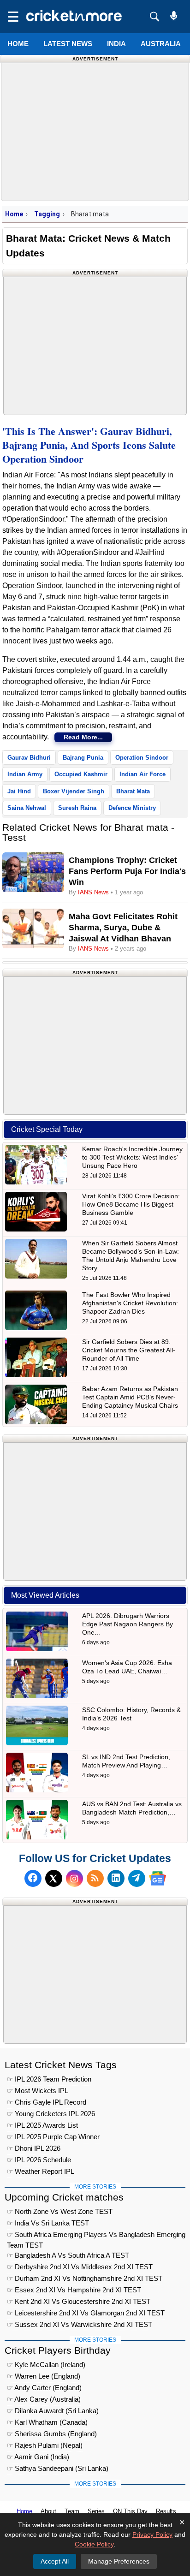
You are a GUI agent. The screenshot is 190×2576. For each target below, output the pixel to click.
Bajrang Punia (83, 758)
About (48, 2511)
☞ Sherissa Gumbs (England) (52, 2434)
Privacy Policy (152, 2534)
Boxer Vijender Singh (74, 791)
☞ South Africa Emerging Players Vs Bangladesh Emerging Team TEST (96, 2236)
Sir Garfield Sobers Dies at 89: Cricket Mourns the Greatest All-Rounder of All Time (129, 1350)
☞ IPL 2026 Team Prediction (49, 2079)
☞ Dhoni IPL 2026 (34, 2148)
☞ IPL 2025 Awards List (42, 2125)
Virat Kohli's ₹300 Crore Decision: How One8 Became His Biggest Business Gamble (131, 1204)
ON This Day (130, 2511)
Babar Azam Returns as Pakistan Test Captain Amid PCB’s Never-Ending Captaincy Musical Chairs (130, 1397)
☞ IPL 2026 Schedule (39, 2160)
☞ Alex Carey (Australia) (44, 2399)
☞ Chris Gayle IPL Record (47, 2102)
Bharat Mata (133, 791)
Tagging (47, 214)
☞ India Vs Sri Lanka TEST (48, 2223)
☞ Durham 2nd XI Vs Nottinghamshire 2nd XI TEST (85, 2278)
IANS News (94, 892)
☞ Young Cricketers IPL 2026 (51, 2114)
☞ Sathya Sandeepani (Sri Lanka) (58, 2468)
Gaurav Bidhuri (29, 758)
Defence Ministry (132, 808)
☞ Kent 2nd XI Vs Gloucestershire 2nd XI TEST (79, 2301)
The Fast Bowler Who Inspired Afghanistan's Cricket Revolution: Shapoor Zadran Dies (130, 1303)
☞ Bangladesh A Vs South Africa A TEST (68, 2255)
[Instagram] (74, 1878)
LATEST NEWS (68, 44)
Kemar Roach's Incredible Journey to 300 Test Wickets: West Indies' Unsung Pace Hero (132, 1157)
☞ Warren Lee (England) (44, 2376)
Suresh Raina (77, 808)
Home (18, 44)
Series (96, 2511)
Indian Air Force (142, 774)
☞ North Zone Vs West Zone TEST (60, 2211)
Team (72, 2511)
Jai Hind (19, 791)
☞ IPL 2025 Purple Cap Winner (53, 2137)
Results (166, 2511)
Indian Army (25, 774)
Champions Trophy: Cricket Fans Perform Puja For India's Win (127, 871)
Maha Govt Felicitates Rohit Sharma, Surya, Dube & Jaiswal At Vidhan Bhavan (123, 928)
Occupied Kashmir (81, 774)
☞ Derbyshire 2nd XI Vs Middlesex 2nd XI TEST (80, 2267)
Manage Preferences (119, 2561)
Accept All (55, 2561)
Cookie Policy (94, 2544)
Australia (161, 44)
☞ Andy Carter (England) (44, 2388)
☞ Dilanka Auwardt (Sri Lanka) (53, 2411)
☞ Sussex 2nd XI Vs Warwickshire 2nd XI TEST (80, 2324)
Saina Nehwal (27, 808)
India (116, 44)
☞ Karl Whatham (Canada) (47, 2422)
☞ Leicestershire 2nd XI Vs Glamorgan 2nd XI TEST (86, 2313)
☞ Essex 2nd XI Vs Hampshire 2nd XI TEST (74, 2290)
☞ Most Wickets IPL (38, 2091)
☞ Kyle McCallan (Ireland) (46, 2365)
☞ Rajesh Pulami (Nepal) (45, 2445)
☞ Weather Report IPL (41, 2171)
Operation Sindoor (142, 758)
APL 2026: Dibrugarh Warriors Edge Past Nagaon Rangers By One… (128, 1624)
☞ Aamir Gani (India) (38, 2457)
